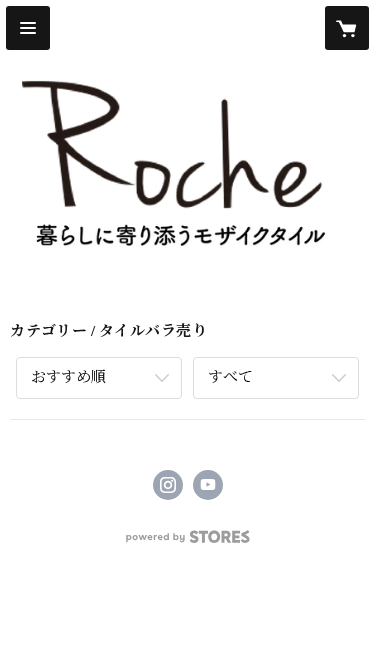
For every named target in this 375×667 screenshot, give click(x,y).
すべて (230, 377)
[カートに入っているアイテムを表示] (347, 28)
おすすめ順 (68, 377)
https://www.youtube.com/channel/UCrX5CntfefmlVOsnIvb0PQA (208, 485)
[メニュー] (28, 28)
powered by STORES (188, 542)
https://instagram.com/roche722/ (168, 485)
